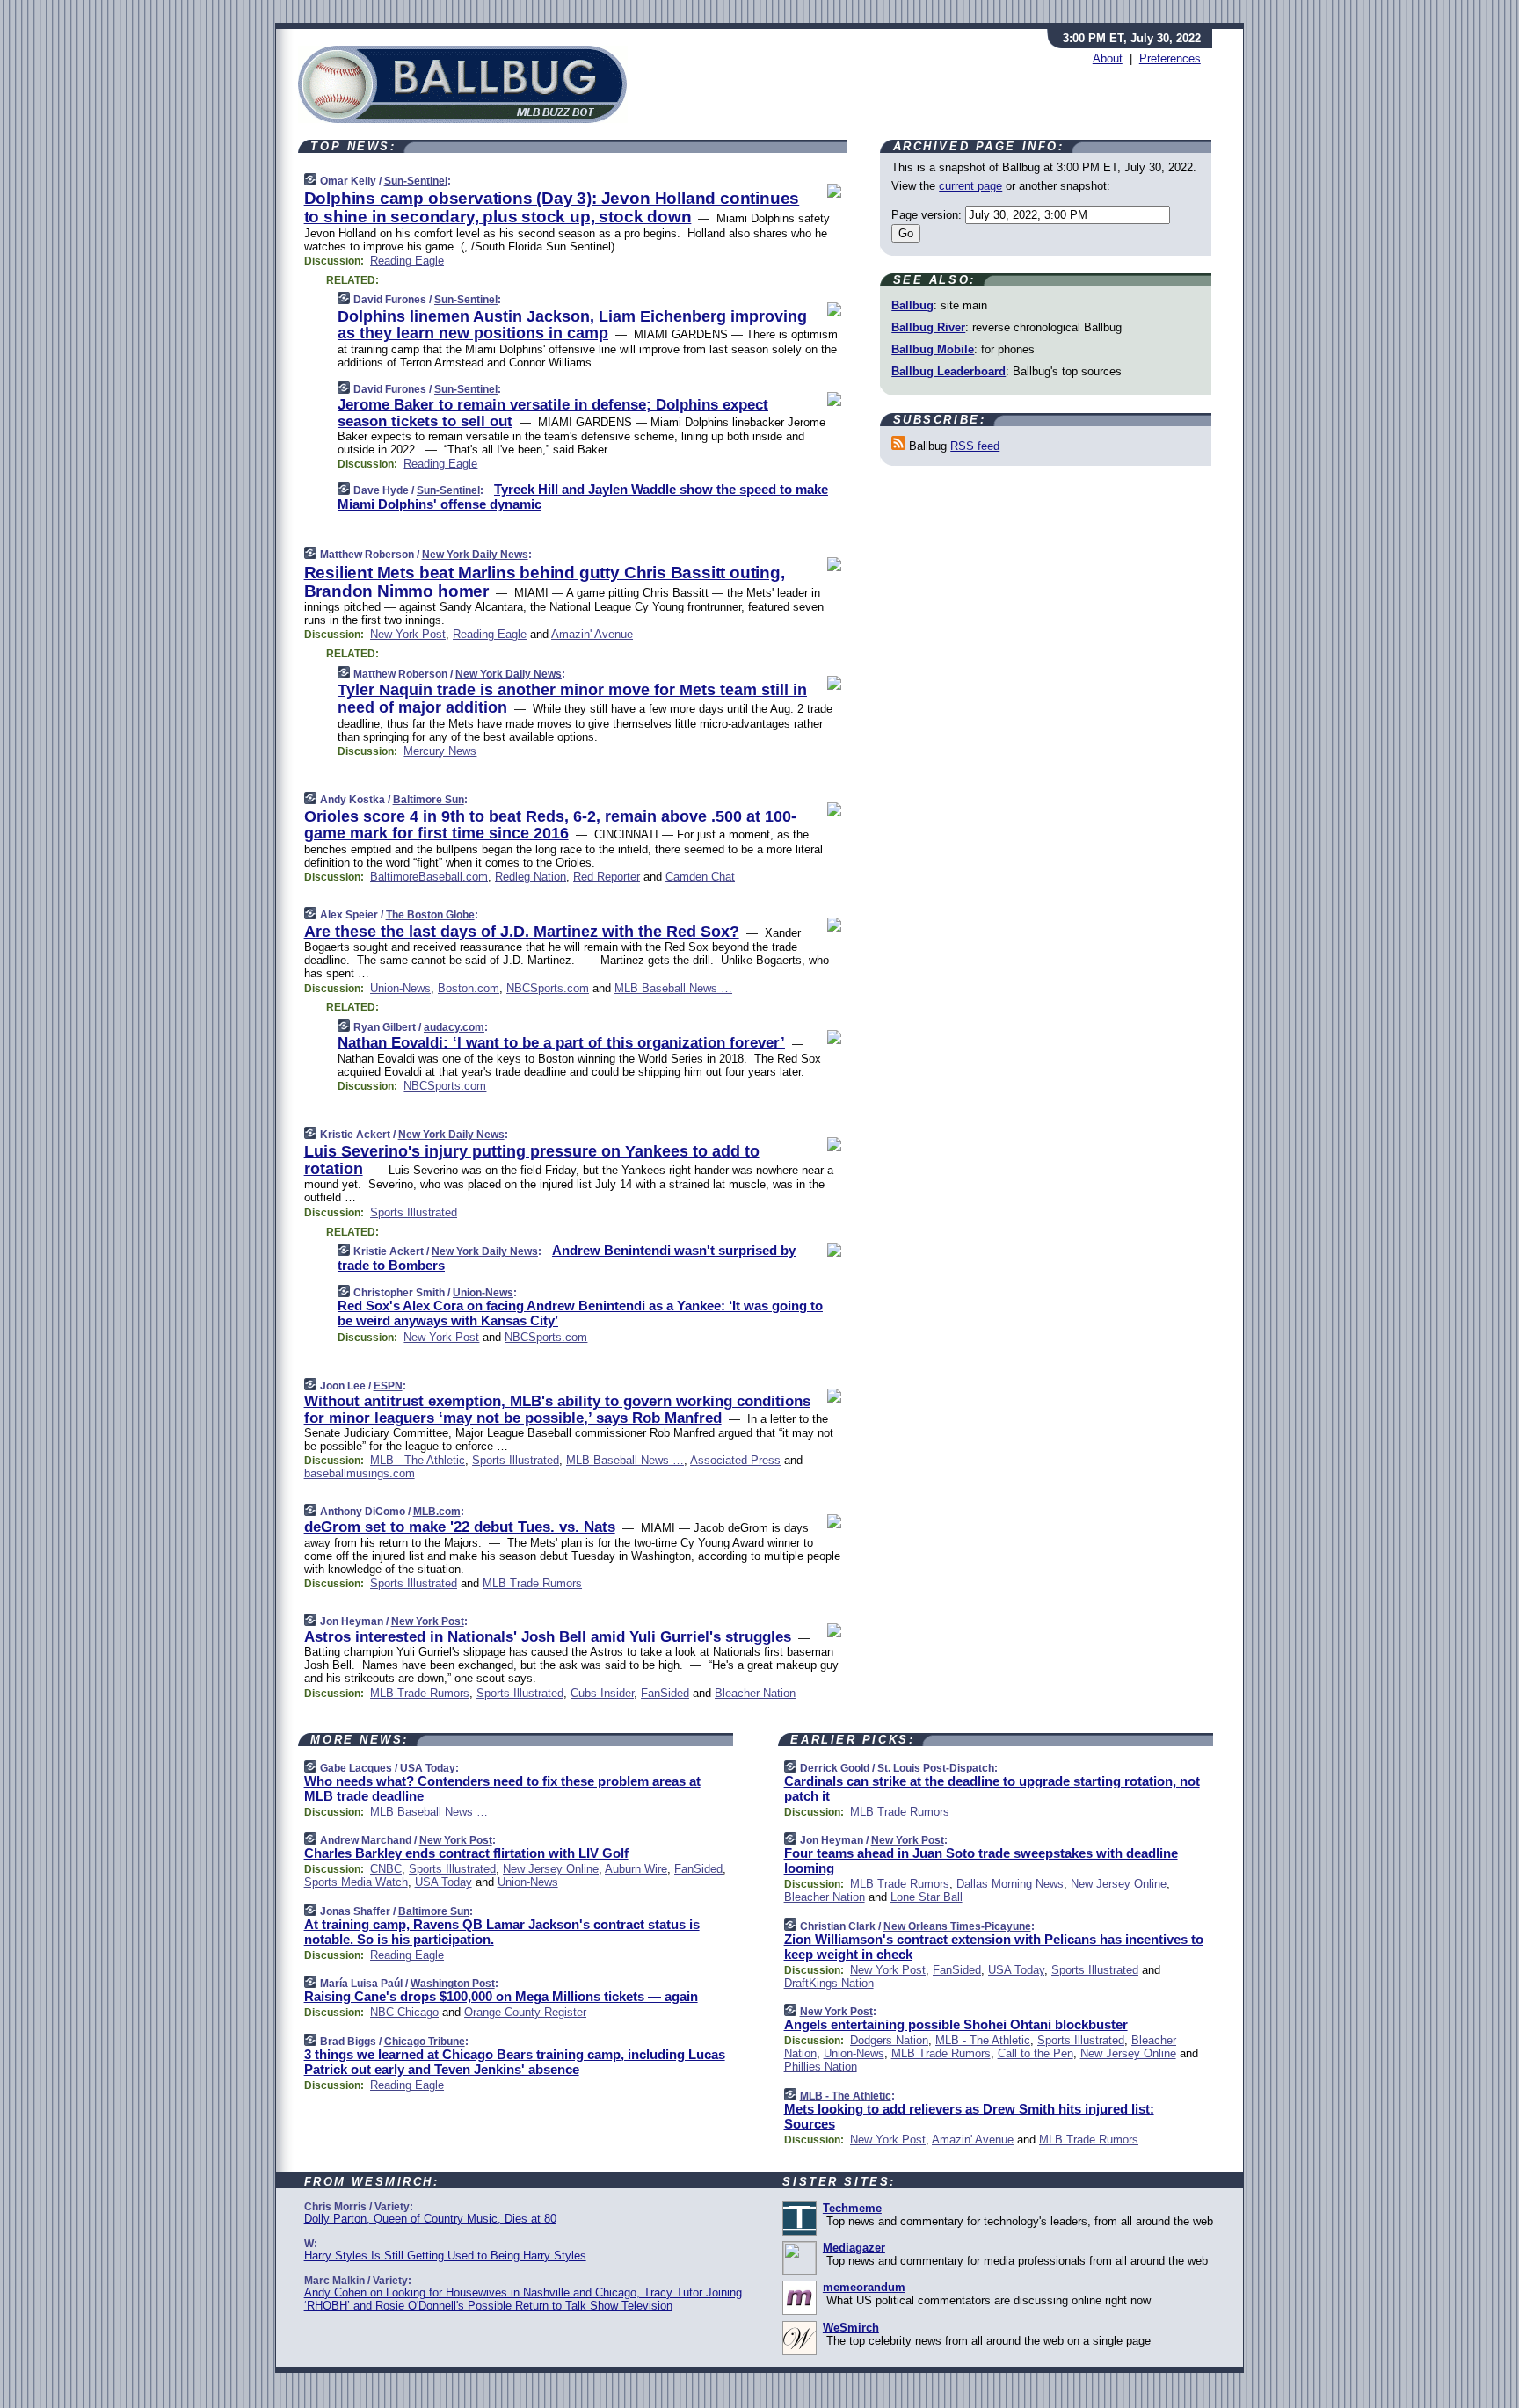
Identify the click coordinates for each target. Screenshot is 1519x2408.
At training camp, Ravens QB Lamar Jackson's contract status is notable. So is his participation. (502, 1932)
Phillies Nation (821, 2067)
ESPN (388, 1386)
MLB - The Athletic (418, 1460)
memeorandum (864, 2287)
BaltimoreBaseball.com (429, 877)
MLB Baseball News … (673, 988)
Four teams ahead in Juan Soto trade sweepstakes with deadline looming (981, 1860)
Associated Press (735, 1460)
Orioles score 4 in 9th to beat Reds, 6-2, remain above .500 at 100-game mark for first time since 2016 (550, 825)
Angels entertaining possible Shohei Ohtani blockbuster (956, 2024)
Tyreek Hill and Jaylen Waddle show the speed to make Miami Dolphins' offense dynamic (583, 497)
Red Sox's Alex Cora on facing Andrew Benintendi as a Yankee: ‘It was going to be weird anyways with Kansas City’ (580, 1313)
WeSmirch (851, 2328)
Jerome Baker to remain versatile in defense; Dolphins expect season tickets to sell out (553, 413)
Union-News (400, 988)
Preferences (1170, 58)
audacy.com (454, 1027)
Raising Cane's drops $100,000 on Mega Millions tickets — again (501, 1996)
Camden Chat (700, 877)
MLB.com (437, 1512)
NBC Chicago (404, 2012)
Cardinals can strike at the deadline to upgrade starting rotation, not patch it (992, 1788)
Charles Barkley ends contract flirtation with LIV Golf (466, 1853)
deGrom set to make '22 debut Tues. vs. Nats (460, 1527)
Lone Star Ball (927, 1897)
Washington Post (453, 1984)
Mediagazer (854, 2248)
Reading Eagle (407, 261)
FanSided (665, 1693)
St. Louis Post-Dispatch (936, 1768)
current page (970, 186)
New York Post (408, 634)
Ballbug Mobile (933, 349)
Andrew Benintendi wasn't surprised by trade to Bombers (567, 1258)
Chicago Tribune (425, 2042)
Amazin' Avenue (592, 634)
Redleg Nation (531, 877)
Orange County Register (525, 2012)
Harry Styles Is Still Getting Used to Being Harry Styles (445, 2256)
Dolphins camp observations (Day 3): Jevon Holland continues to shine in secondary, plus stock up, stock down (552, 207)
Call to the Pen (1036, 2053)
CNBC (386, 1869)
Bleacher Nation (755, 1693)
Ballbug (912, 305)
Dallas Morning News (1010, 1884)
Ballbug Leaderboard (948, 371)
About (1108, 58)
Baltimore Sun (429, 800)
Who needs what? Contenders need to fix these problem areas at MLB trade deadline (502, 1788)
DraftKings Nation (829, 1983)
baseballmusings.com (360, 1473)
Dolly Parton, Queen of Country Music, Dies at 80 (430, 2219)
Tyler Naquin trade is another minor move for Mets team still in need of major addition (572, 699)
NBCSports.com (548, 988)
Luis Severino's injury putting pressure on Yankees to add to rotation (532, 1160)
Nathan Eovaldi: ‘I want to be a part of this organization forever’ (561, 1043)
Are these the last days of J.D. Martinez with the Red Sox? (522, 932)
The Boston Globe (430, 915)
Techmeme (852, 2208)
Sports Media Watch (356, 1882)
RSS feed (975, 446)
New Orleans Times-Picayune (957, 1926)
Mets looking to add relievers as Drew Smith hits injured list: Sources (969, 2116)
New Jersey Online (551, 1869)
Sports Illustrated (414, 1212)
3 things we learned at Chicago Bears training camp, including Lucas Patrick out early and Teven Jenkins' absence (515, 2062)
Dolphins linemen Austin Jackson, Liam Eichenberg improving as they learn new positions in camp (572, 325)
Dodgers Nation (889, 2040)
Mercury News (440, 751)
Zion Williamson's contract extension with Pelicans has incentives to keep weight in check (994, 1947)
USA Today (428, 1768)
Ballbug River (928, 327)
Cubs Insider (602, 1693)
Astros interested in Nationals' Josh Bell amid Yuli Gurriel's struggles (548, 1637)
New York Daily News (475, 555)
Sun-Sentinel (416, 181)
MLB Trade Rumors (532, 1583)
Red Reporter (607, 877)
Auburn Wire (636, 1869)
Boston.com (469, 988)
